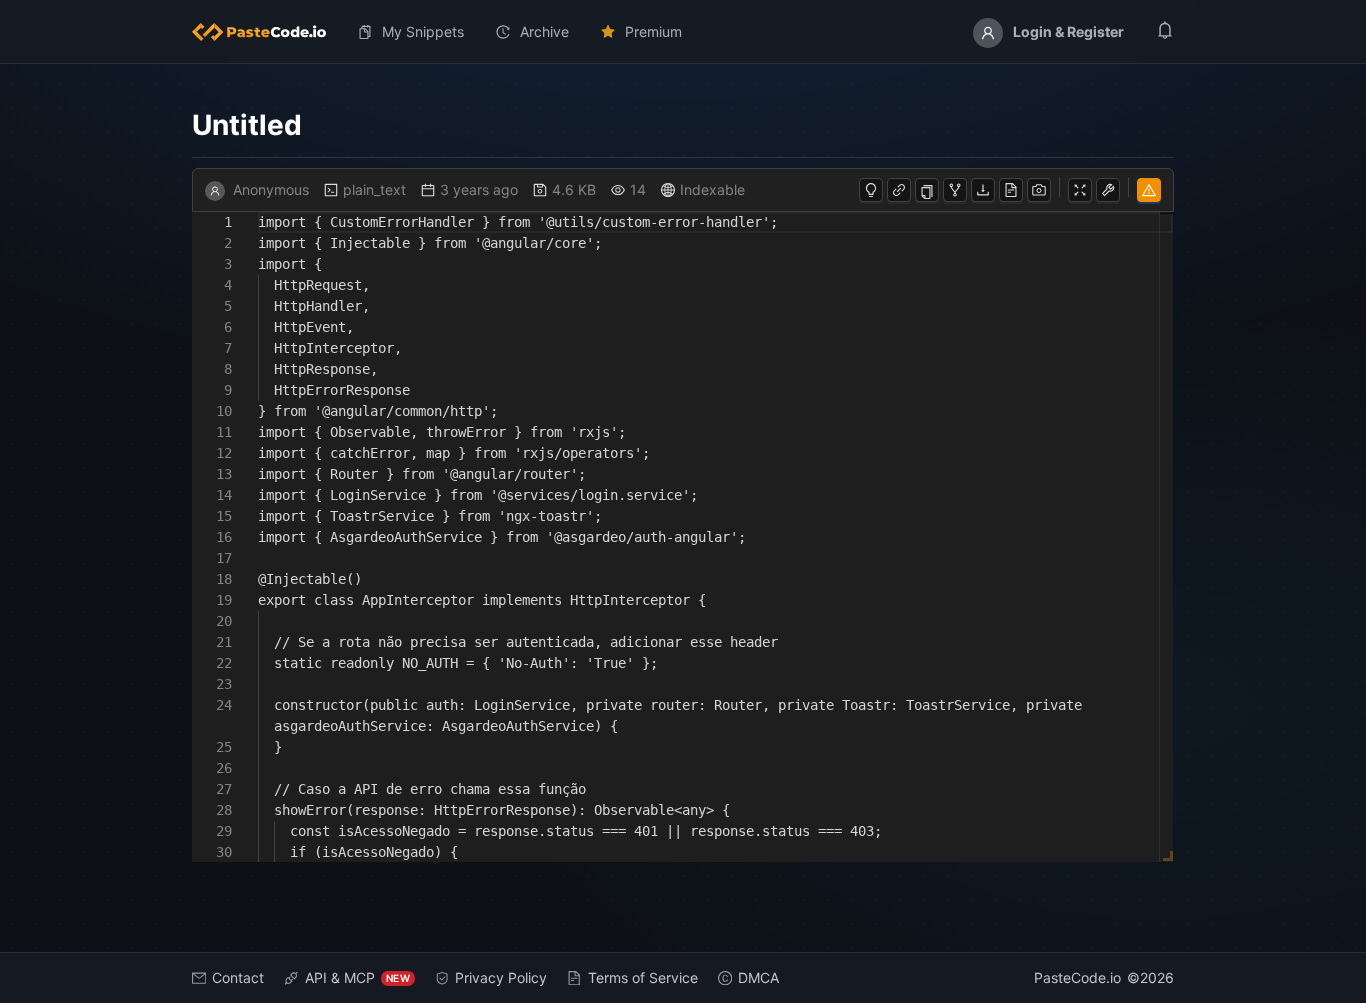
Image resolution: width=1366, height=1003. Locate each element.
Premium (653, 31)
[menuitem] (267, 32)
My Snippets (423, 31)
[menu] (683, 32)
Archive (544, 31)
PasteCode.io (1077, 977)
